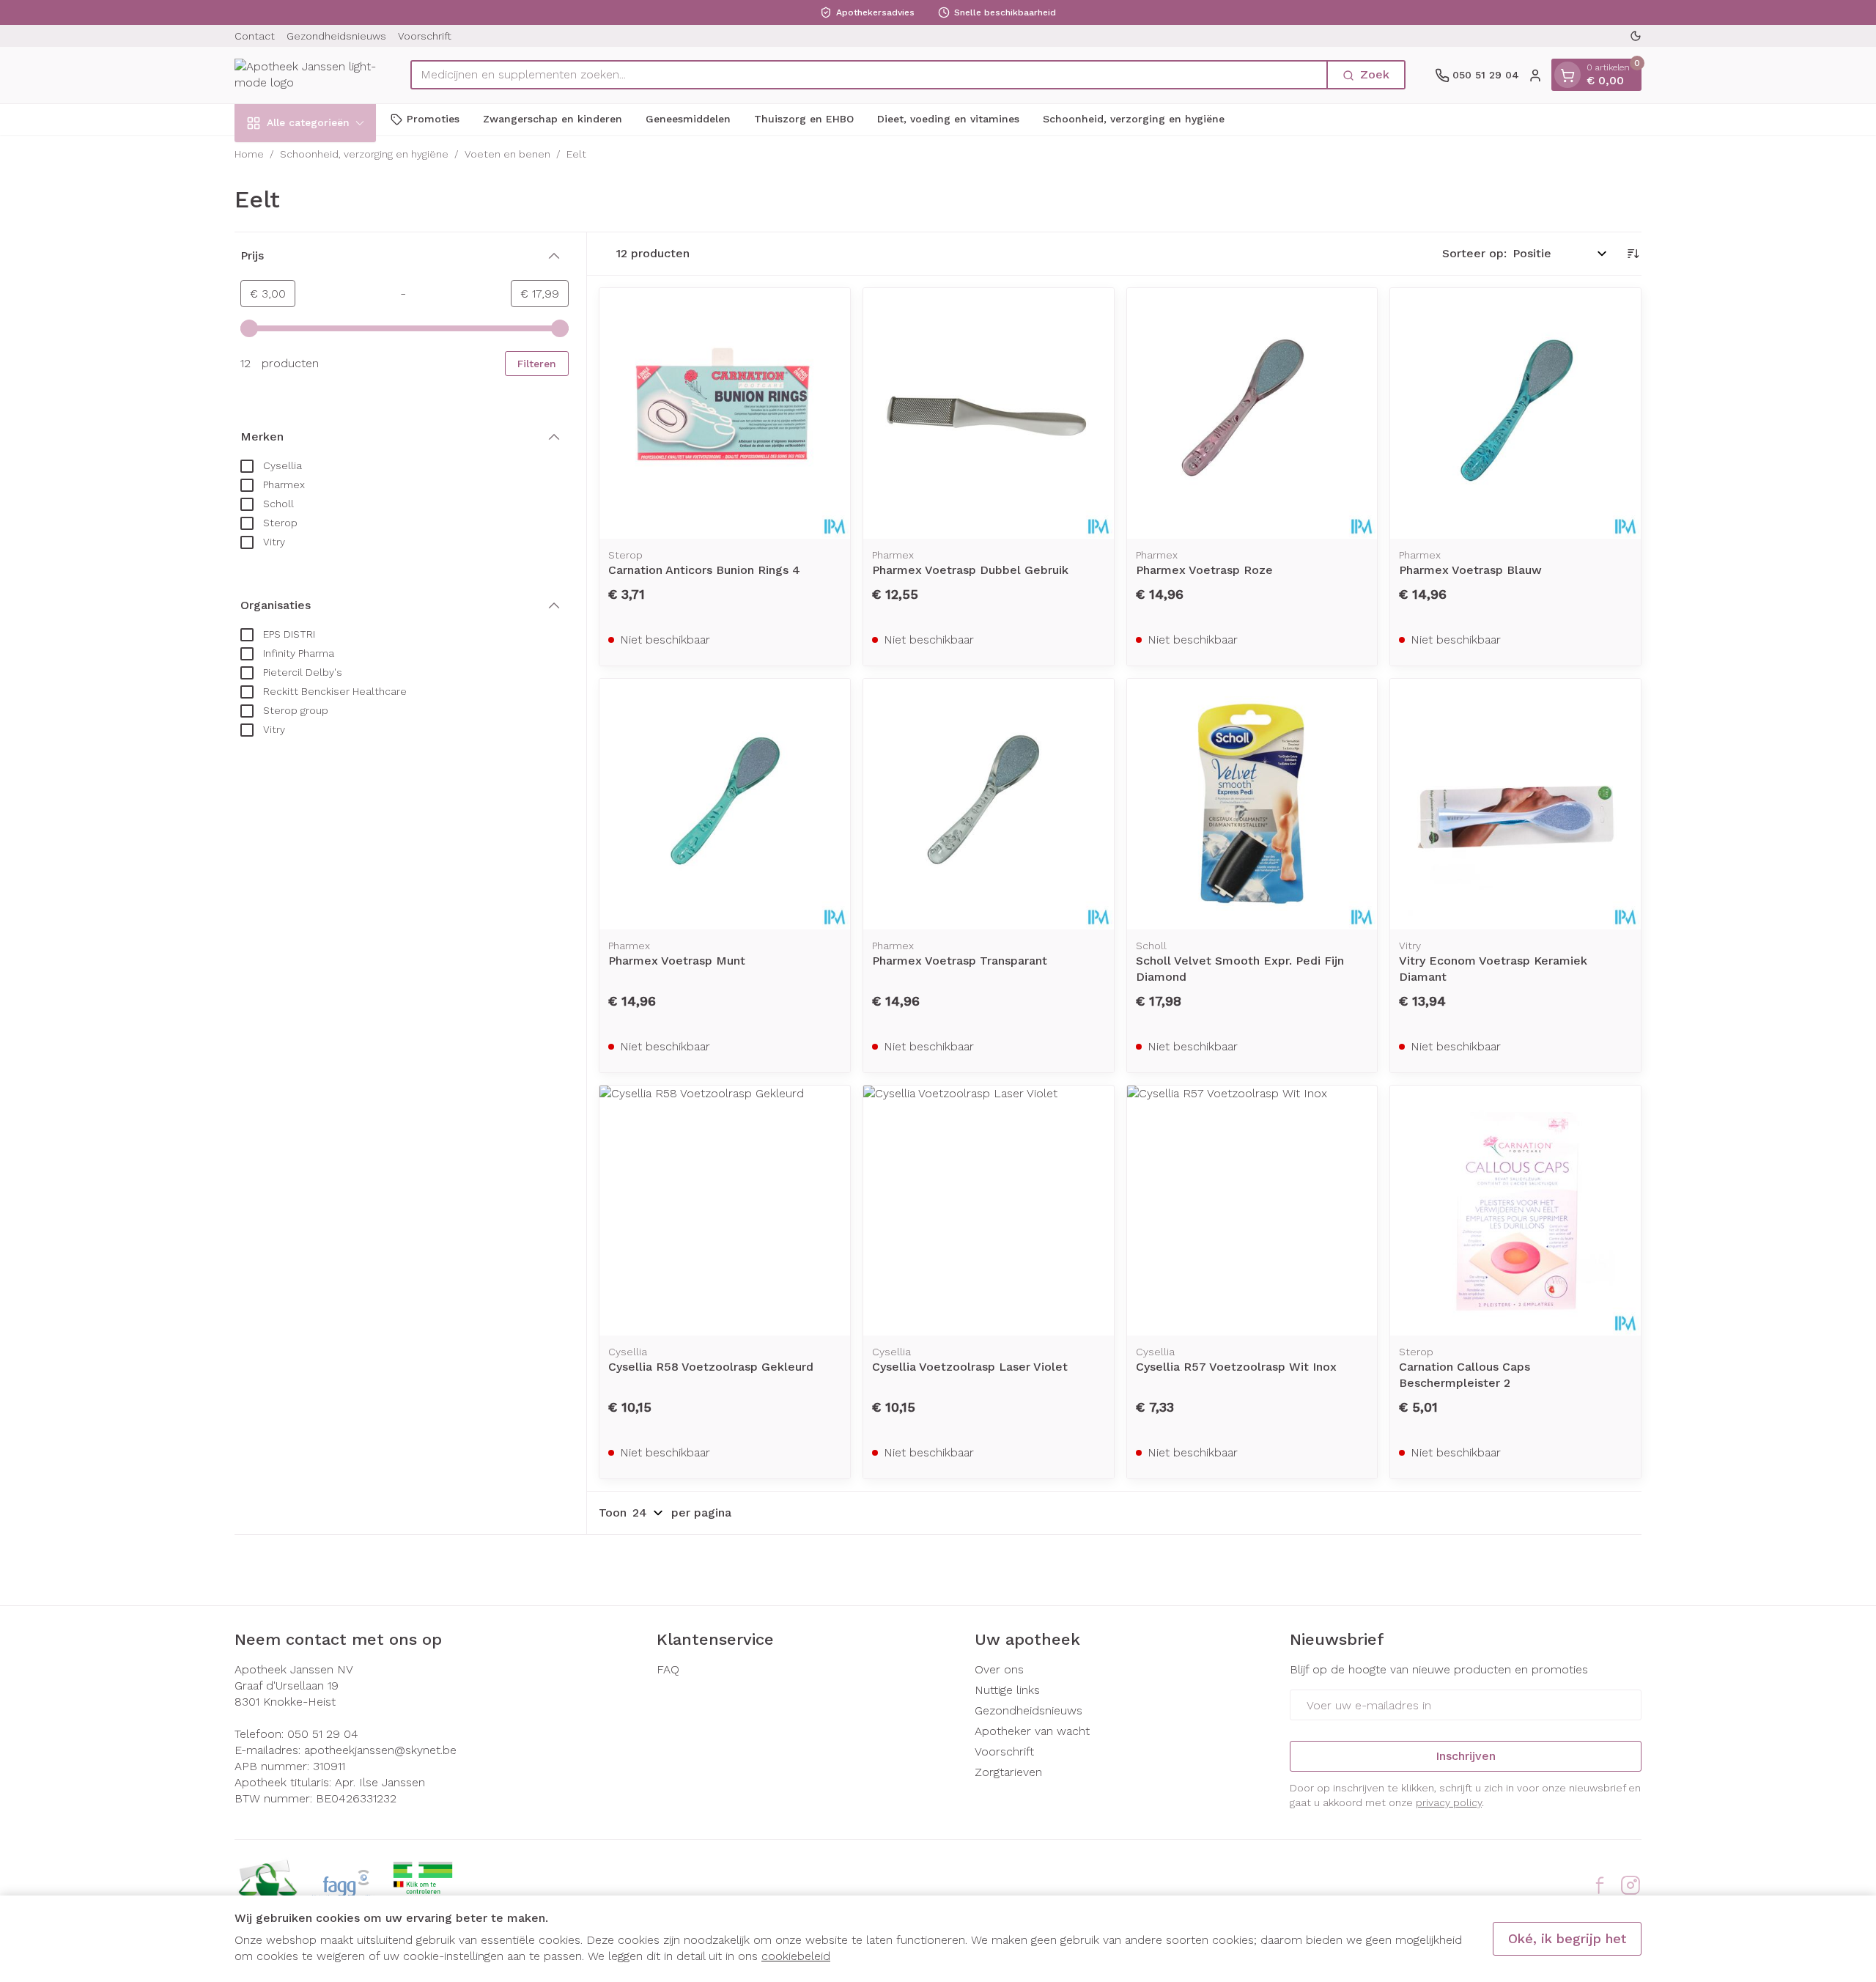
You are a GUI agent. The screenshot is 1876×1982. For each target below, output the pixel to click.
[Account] (1535, 75)
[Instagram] (1631, 1885)
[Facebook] (1600, 1885)
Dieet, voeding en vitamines (948, 119)
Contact (255, 36)
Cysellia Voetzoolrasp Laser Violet (970, 1367)
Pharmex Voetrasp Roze (1204, 570)
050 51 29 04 (323, 1734)
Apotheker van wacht (1032, 1731)
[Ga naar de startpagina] (308, 75)
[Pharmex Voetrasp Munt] (725, 804)
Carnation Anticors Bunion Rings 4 (704, 570)
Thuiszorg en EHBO (804, 119)
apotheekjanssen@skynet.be (380, 1750)
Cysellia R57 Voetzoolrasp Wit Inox (1236, 1367)
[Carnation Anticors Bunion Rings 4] (725, 413)
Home (249, 154)
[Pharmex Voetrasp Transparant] (989, 804)
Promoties (433, 119)
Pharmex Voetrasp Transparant (960, 961)
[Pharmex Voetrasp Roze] (1252, 413)
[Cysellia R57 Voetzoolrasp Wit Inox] (1252, 1211)
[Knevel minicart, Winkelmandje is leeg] (1567, 75)
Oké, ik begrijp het (1567, 1938)
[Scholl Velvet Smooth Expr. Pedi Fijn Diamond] (1252, 804)
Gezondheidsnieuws (336, 36)
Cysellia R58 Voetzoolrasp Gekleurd (711, 1367)
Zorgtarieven (1008, 1772)
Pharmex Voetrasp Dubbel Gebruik (970, 570)
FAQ (668, 1669)
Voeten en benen (507, 154)
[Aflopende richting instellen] (1633, 254)
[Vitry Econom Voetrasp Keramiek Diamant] (1515, 804)
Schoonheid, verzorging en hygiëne (1134, 119)
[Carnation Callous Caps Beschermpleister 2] (1515, 1211)
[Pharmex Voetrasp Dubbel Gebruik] (989, 413)
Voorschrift (425, 36)
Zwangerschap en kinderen (553, 119)
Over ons (999, 1669)
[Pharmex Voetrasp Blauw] (1515, 413)
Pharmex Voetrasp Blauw (1470, 570)
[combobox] (869, 75)
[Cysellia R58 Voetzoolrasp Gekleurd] (725, 1211)
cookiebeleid (796, 1956)
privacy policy (1449, 1802)
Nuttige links (1007, 1690)
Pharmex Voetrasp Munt (677, 961)
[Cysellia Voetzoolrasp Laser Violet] (989, 1211)
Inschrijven (1466, 1756)
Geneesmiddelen (688, 119)
